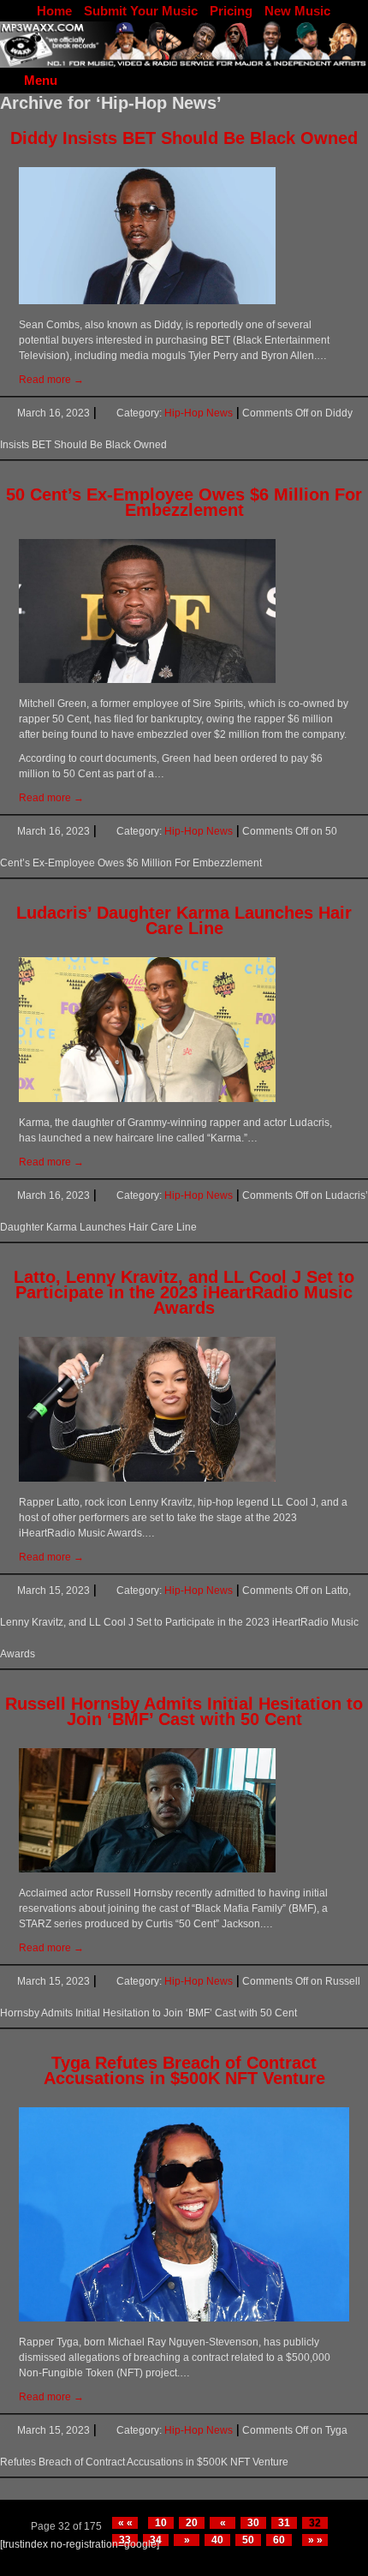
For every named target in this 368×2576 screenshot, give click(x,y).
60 (279, 2540)
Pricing (231, 11)
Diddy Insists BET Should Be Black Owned (184, 138)
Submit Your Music (141, 11)
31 (284, 2523)
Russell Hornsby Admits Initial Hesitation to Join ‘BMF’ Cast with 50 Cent (184, 1711)
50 (248, 2540)
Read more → (51, 380)
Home (54, 11)
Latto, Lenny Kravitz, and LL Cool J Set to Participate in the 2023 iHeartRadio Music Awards (184, 1292)
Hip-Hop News (199, 413)
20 (192, 2523)
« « (125, 2523)
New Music (297, 11)
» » (315, 2540)
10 (161, 2523)
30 (253, 2523)
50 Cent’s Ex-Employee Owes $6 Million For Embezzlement (184, 502)
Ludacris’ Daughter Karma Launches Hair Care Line (184, 920)
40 (217, 2540)
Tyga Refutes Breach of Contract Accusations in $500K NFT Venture (184, 2070)
